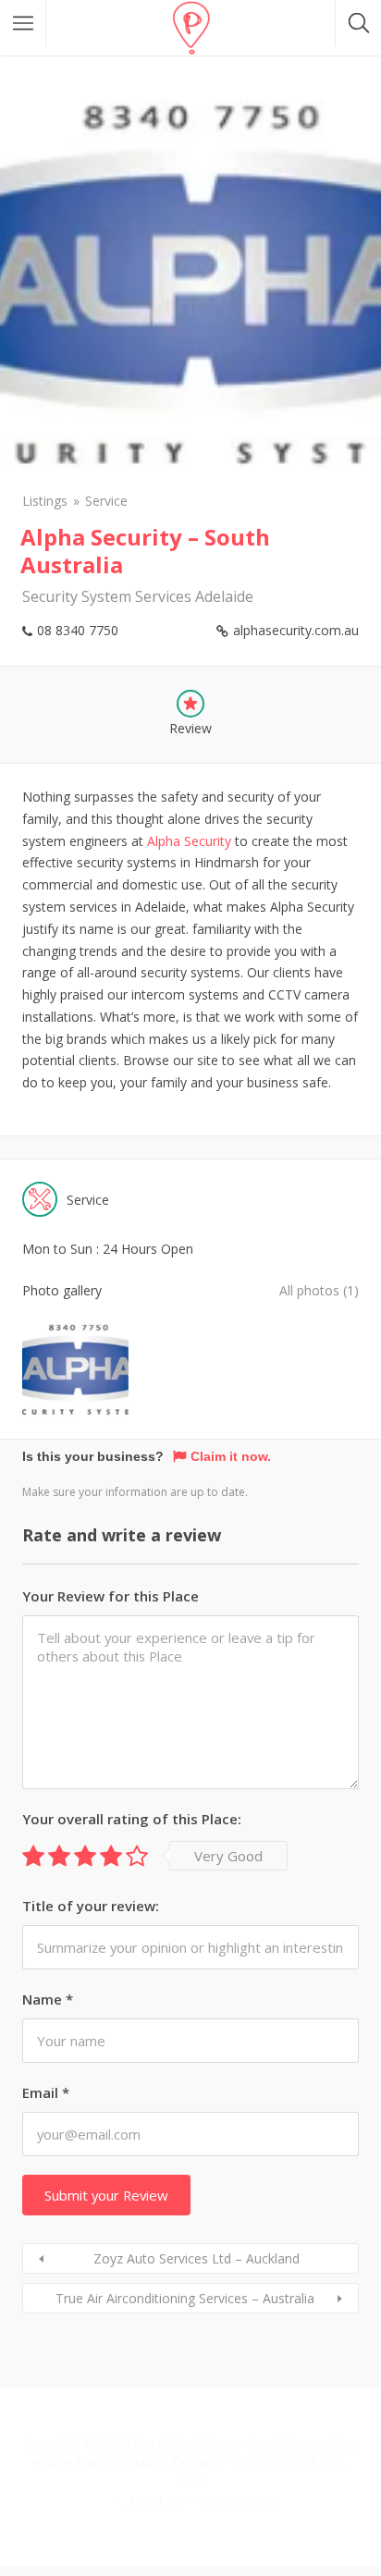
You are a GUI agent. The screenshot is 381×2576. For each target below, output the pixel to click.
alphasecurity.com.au (296, 630)
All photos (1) (319, 1290)
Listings (45, 501)
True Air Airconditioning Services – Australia (185, 2298)
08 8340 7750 (78, 630)
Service (106, 501)
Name (48, 1999)
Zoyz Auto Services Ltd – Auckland (197, 2258)
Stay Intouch (240, 2502)
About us (154, 2502)
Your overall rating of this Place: (132, 1819)
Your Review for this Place (111, 1596)
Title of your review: (91, 1906)
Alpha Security (189, 841)
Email (46, 2092)
